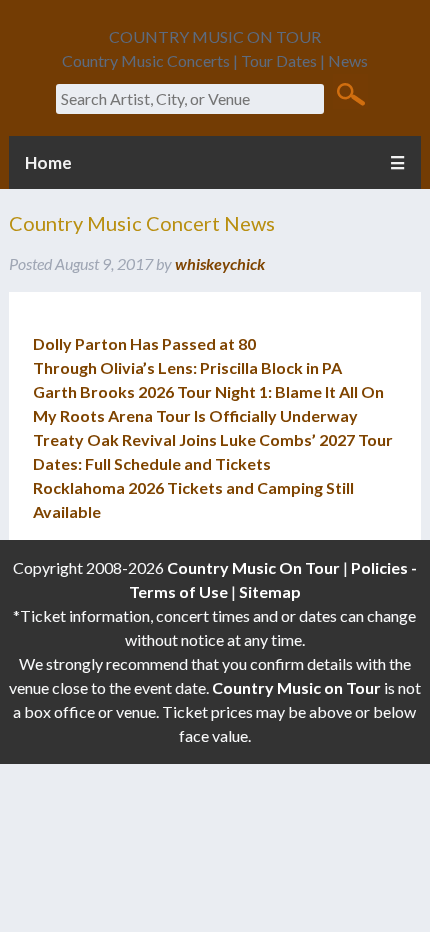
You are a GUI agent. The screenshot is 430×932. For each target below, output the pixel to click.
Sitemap (270, 591)
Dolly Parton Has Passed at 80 (144, 343)
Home (48, 162)
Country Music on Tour (296, 687)
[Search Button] (350, 93)
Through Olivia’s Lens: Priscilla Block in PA (187, 367)
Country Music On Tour (253, 567)
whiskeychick (220, 263)
